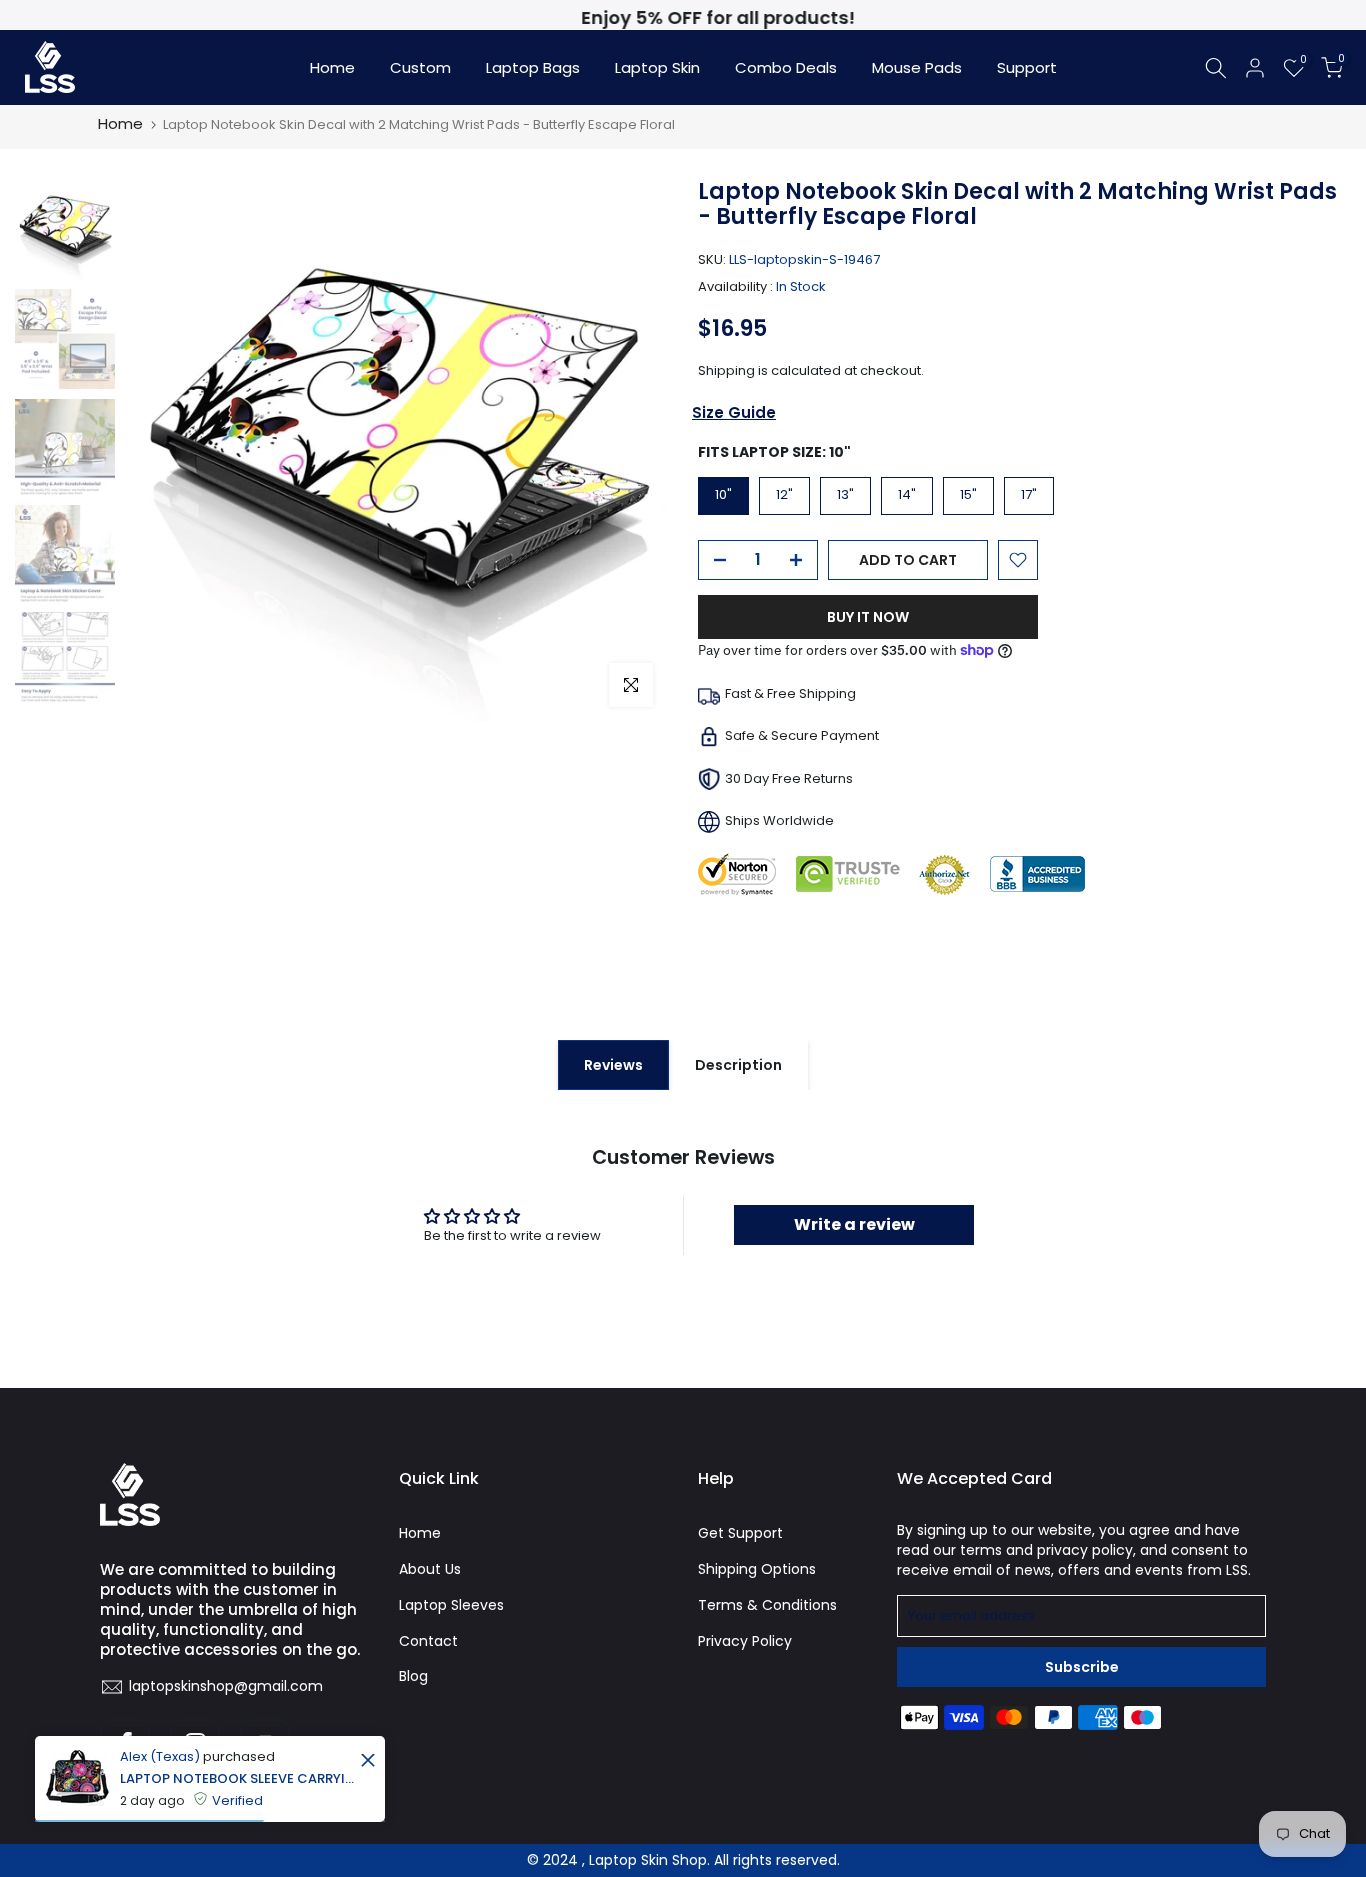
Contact (428, 1641)
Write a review (854, 1224)
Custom (420, 67)
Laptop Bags (533, 67)
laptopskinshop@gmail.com (226, 1686)
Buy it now (868, 617)
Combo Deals (786, 67)
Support (1027, 67)
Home (332, 67)
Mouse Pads (917, 67)
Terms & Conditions (767, 1605)
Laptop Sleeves (451, 1605)
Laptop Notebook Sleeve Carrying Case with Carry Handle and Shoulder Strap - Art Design (237, 1778)
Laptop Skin (657, 67)
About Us (430, 1569)
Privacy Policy (745, 1641)
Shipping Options (757, 1569)
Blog (413, 1676)
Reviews (613, 1065)
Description (738, 1065)
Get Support (740, 1533)
